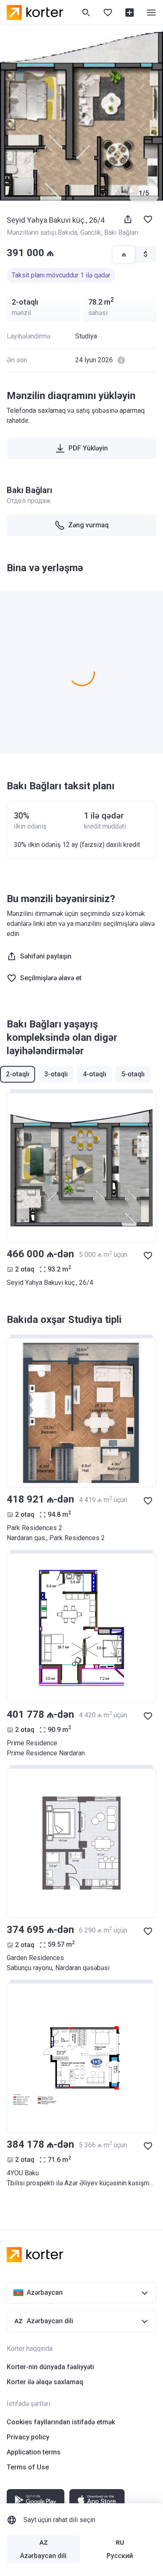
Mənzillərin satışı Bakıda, (43, 233)
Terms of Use (28, 2467)
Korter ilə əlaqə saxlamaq (45, 2382)
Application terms (34, 2452)
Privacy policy (28, 2437)
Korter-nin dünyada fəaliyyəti (50, 2367)
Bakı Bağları (121, 233)
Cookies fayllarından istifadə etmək (61, 2422)
